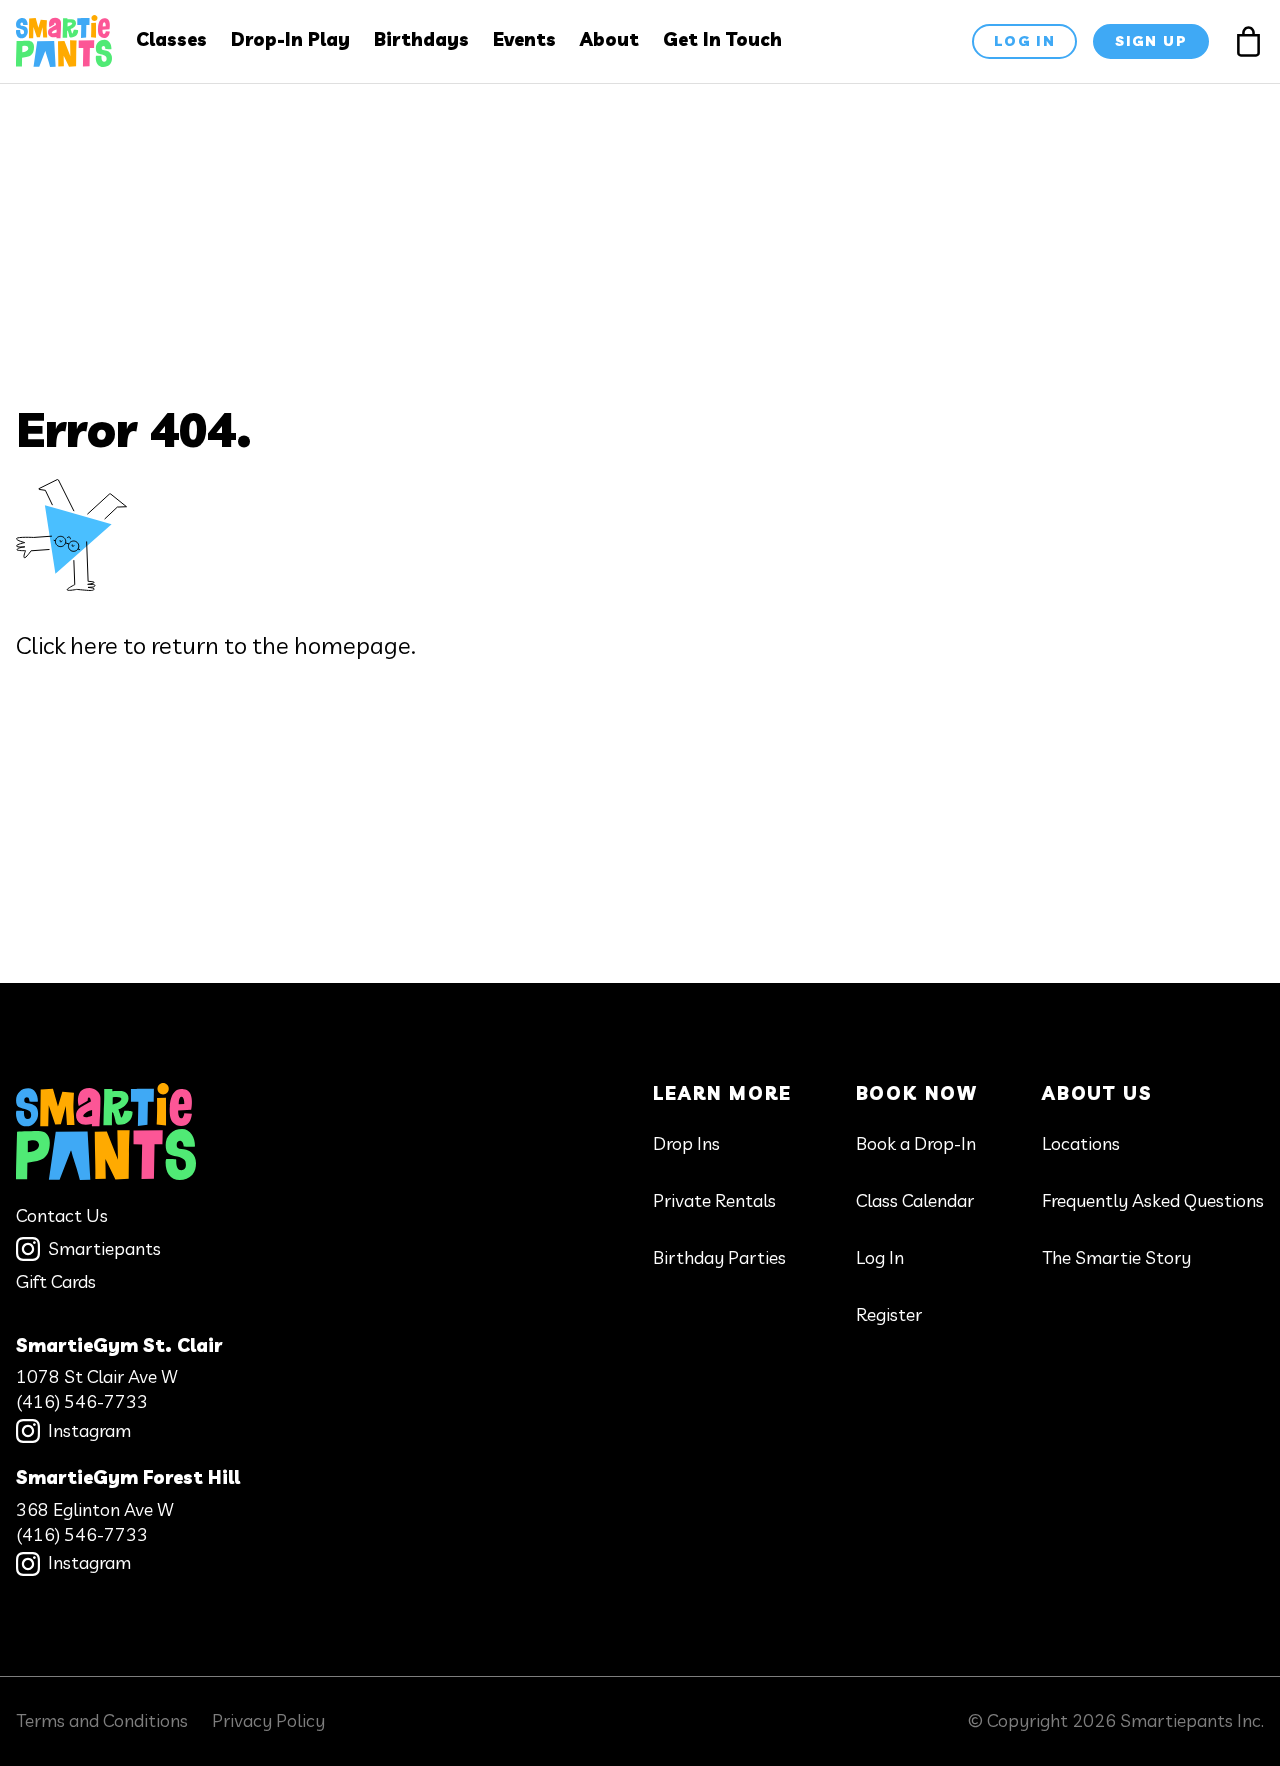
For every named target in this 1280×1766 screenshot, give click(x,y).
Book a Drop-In (916, 1143)
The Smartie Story (1116, 1257)
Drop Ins (686, 1143)
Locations (1081, 1143)
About (609, 39)
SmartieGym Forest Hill (128, 1477)
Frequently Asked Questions (1153, 1200)
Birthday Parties (719, 1257)
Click (40, 645)
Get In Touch (722, 39)
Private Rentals (714, 1200)
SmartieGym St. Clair (119, 1345)
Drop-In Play (290, 39)
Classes (171, 39)
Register (889, 1314)
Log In (880, 1257)
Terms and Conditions (102, 1720)
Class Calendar (915, 1200)
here (94, 645)
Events (524, 39)
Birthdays (421, 39)
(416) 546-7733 (82, 1401)
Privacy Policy (268, 1720)
